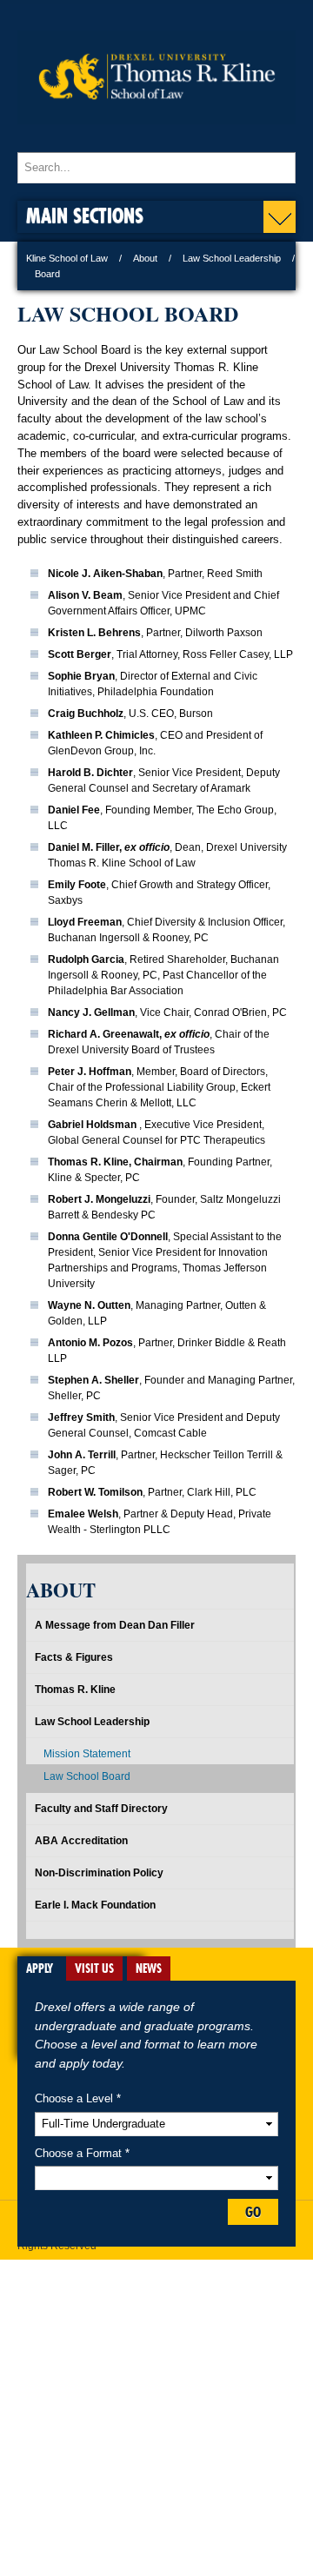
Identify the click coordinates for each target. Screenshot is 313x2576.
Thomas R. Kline (75, 1690)
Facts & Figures (74, 1657)
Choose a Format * (82, 2153)
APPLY (40, 1969)
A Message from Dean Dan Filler (115, 1625)
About (145, 258)
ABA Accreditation (81, 1841)
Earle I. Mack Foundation (95, 1905)
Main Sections (85, 215)
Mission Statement (87, 1754)
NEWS (149, 1969)
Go (253, 2212)
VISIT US (94, 1969)
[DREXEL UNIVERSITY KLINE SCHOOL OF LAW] (156, 136)
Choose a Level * (78, 2098)
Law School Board (87, 1776)
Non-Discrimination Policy (99, 1873)
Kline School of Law (67, 258)
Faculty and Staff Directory (101, 1809)
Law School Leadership (232, 258)
